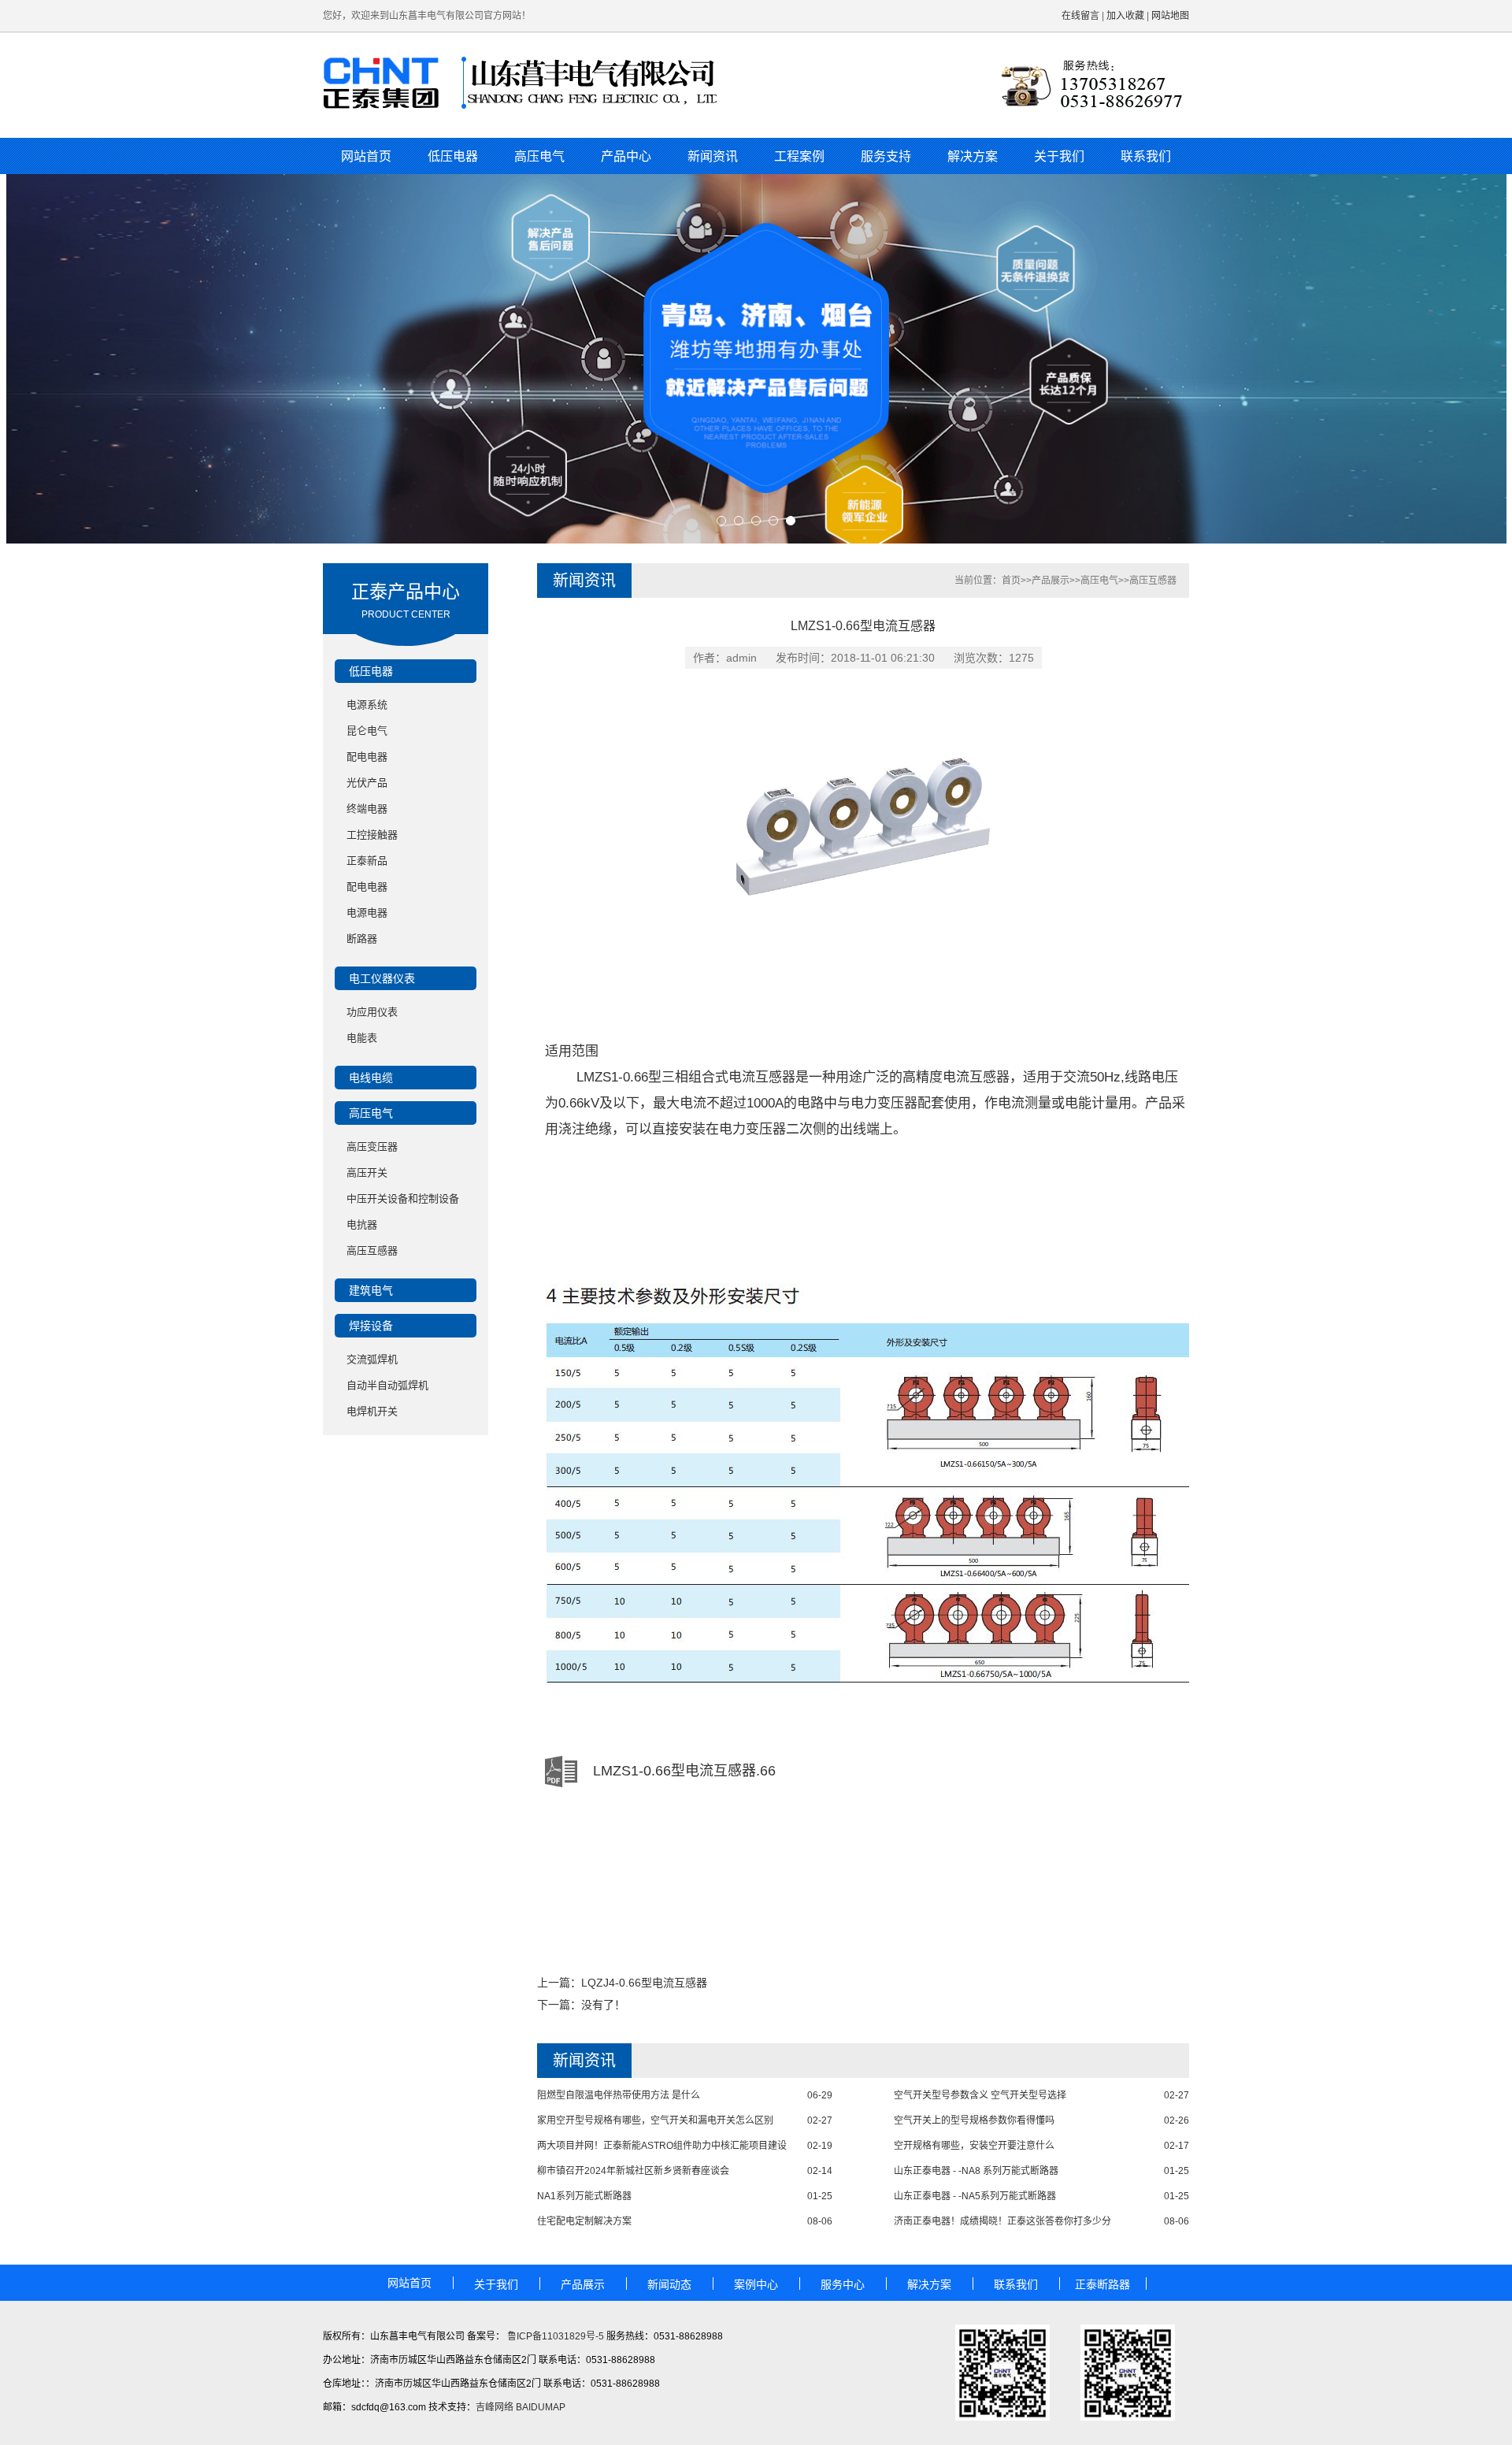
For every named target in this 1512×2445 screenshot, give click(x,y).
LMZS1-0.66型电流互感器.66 (684, 1771)
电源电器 (367, 913)
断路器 (362, 939)
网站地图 (1170, 16)
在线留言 (1080, 16)
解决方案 (973, 156)
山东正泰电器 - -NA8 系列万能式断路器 (976, 2171)
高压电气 (539, 156)
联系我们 (1146, 156)
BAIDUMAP (541, 2407)
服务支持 (886, 156)
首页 (1011, 581)
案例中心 (756, 2284)
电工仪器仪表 (382, 978)
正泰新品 (367, 861)
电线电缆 (371, 1078)
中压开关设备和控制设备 (403, 1198)
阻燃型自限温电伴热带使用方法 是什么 (619, 2095)
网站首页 (366, 156)
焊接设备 (371, 1326)
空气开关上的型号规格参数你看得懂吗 (974, 2120)
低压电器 (453, 156)
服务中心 (843, 2284)
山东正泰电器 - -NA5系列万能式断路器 (975, 2196)
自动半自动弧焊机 (387, 1385)
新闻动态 (669, 2284)
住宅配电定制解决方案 (584, 2221)
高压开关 (367, 1172)
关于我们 (1059, 156)
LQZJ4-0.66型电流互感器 (644, 1983)
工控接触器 (372, 835)
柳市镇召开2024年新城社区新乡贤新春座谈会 (633, 2171)
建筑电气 (371, 1290)
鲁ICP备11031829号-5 (554, 2336)
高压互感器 (372, 1250)
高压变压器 (372, 1146)
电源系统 (367, 705)
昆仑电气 (367, 731)
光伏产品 (367, 783)
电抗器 (362, 1224)
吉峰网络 (495, 2407)
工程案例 (799, 156)
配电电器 (367, 757)
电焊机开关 (372, 1411)
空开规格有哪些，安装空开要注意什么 (974, 2146)
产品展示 (1051, 581)
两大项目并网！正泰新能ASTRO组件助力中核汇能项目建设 (662, 2146)
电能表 (362, 1038)
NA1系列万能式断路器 (584, 2196)
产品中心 (626, 156)
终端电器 (367, 809)
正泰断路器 (1102, 2284)
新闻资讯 (713, 156)
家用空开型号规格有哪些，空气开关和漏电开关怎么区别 (655, 2120)
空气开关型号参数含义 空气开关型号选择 (980, 2095)
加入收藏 (1125, 16)
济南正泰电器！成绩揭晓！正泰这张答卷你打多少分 (1002, 2221)
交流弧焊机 (372, 1359)
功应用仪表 (372, 1012)
